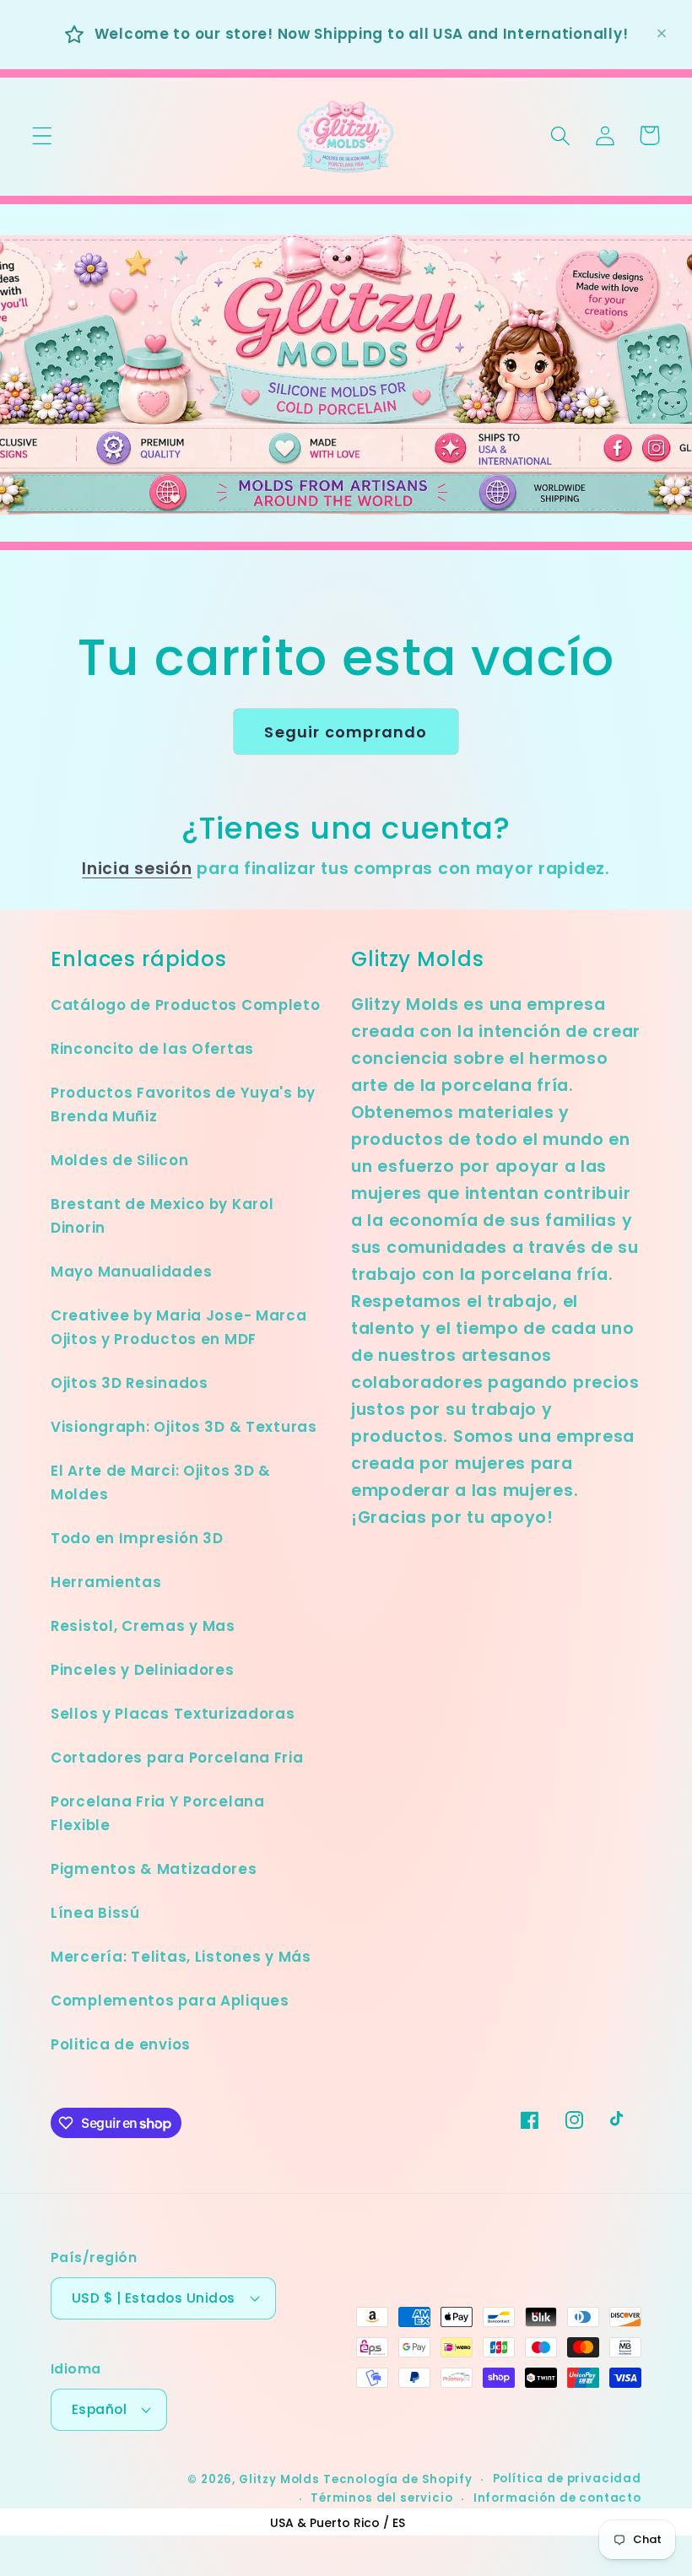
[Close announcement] (662, 34)
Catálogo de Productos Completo (186, 1005)
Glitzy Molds (279, 2479)
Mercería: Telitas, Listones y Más (181, 1957)
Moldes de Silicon (119, 1160)
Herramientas (106, 1582)
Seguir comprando (346, 732)
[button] (43, 135)
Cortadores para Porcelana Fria (177, 1758)
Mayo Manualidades (131, 1272)
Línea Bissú (95, 1913)
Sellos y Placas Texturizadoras (173, 1714)
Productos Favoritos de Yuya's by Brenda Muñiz (183, 1104)
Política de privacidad (567, 2479)
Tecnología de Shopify (398, 2479)
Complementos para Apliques (170, 2001)
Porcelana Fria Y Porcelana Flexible (158, 1813)
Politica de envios (121, 2044)
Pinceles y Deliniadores (143, 1670)
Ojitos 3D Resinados (130, 1383)
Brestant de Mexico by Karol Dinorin (162, 1216)
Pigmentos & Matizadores (154, 1869)
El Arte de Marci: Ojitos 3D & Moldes (161, 1482)
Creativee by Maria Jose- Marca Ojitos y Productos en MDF (179, 1327)
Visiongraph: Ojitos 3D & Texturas (184, 1427)
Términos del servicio (382, 2498)
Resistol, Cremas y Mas (143, 1626)
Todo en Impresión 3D (137, 1538)
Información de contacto (557, 2498)
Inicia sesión (137, 869)
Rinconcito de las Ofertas (152, 1049)
